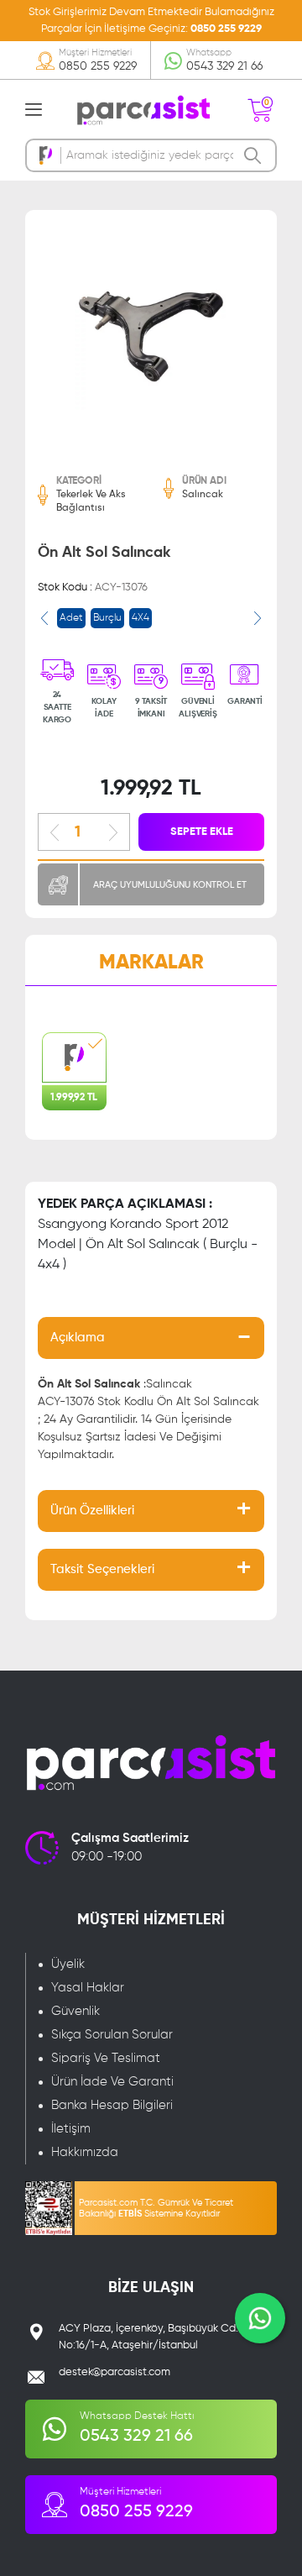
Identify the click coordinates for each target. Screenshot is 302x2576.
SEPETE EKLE (202, 832)
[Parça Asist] (143, 109)
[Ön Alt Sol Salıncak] (151, 336)
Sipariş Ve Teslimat (106, 2058)
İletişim (71, 2129)
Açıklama (78, 1338)
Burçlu (107, 618)
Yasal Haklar (88, 1988)
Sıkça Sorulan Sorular (112, 2035)
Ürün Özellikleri (92, 1511)
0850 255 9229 (226, 29)
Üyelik (68, 1964)
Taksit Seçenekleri (102, 1569)
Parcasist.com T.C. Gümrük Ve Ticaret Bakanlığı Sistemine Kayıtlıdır (156, 2208)
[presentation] (44, 618)
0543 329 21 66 (224, 66)
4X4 (141, 618)
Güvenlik (75, 2011)
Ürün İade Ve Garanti (112, 2082)
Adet (71, 618)
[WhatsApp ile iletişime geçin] (260, 2318)
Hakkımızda (85, 2152)
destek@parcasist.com (115, 2372)
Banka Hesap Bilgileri (112, 2105)
